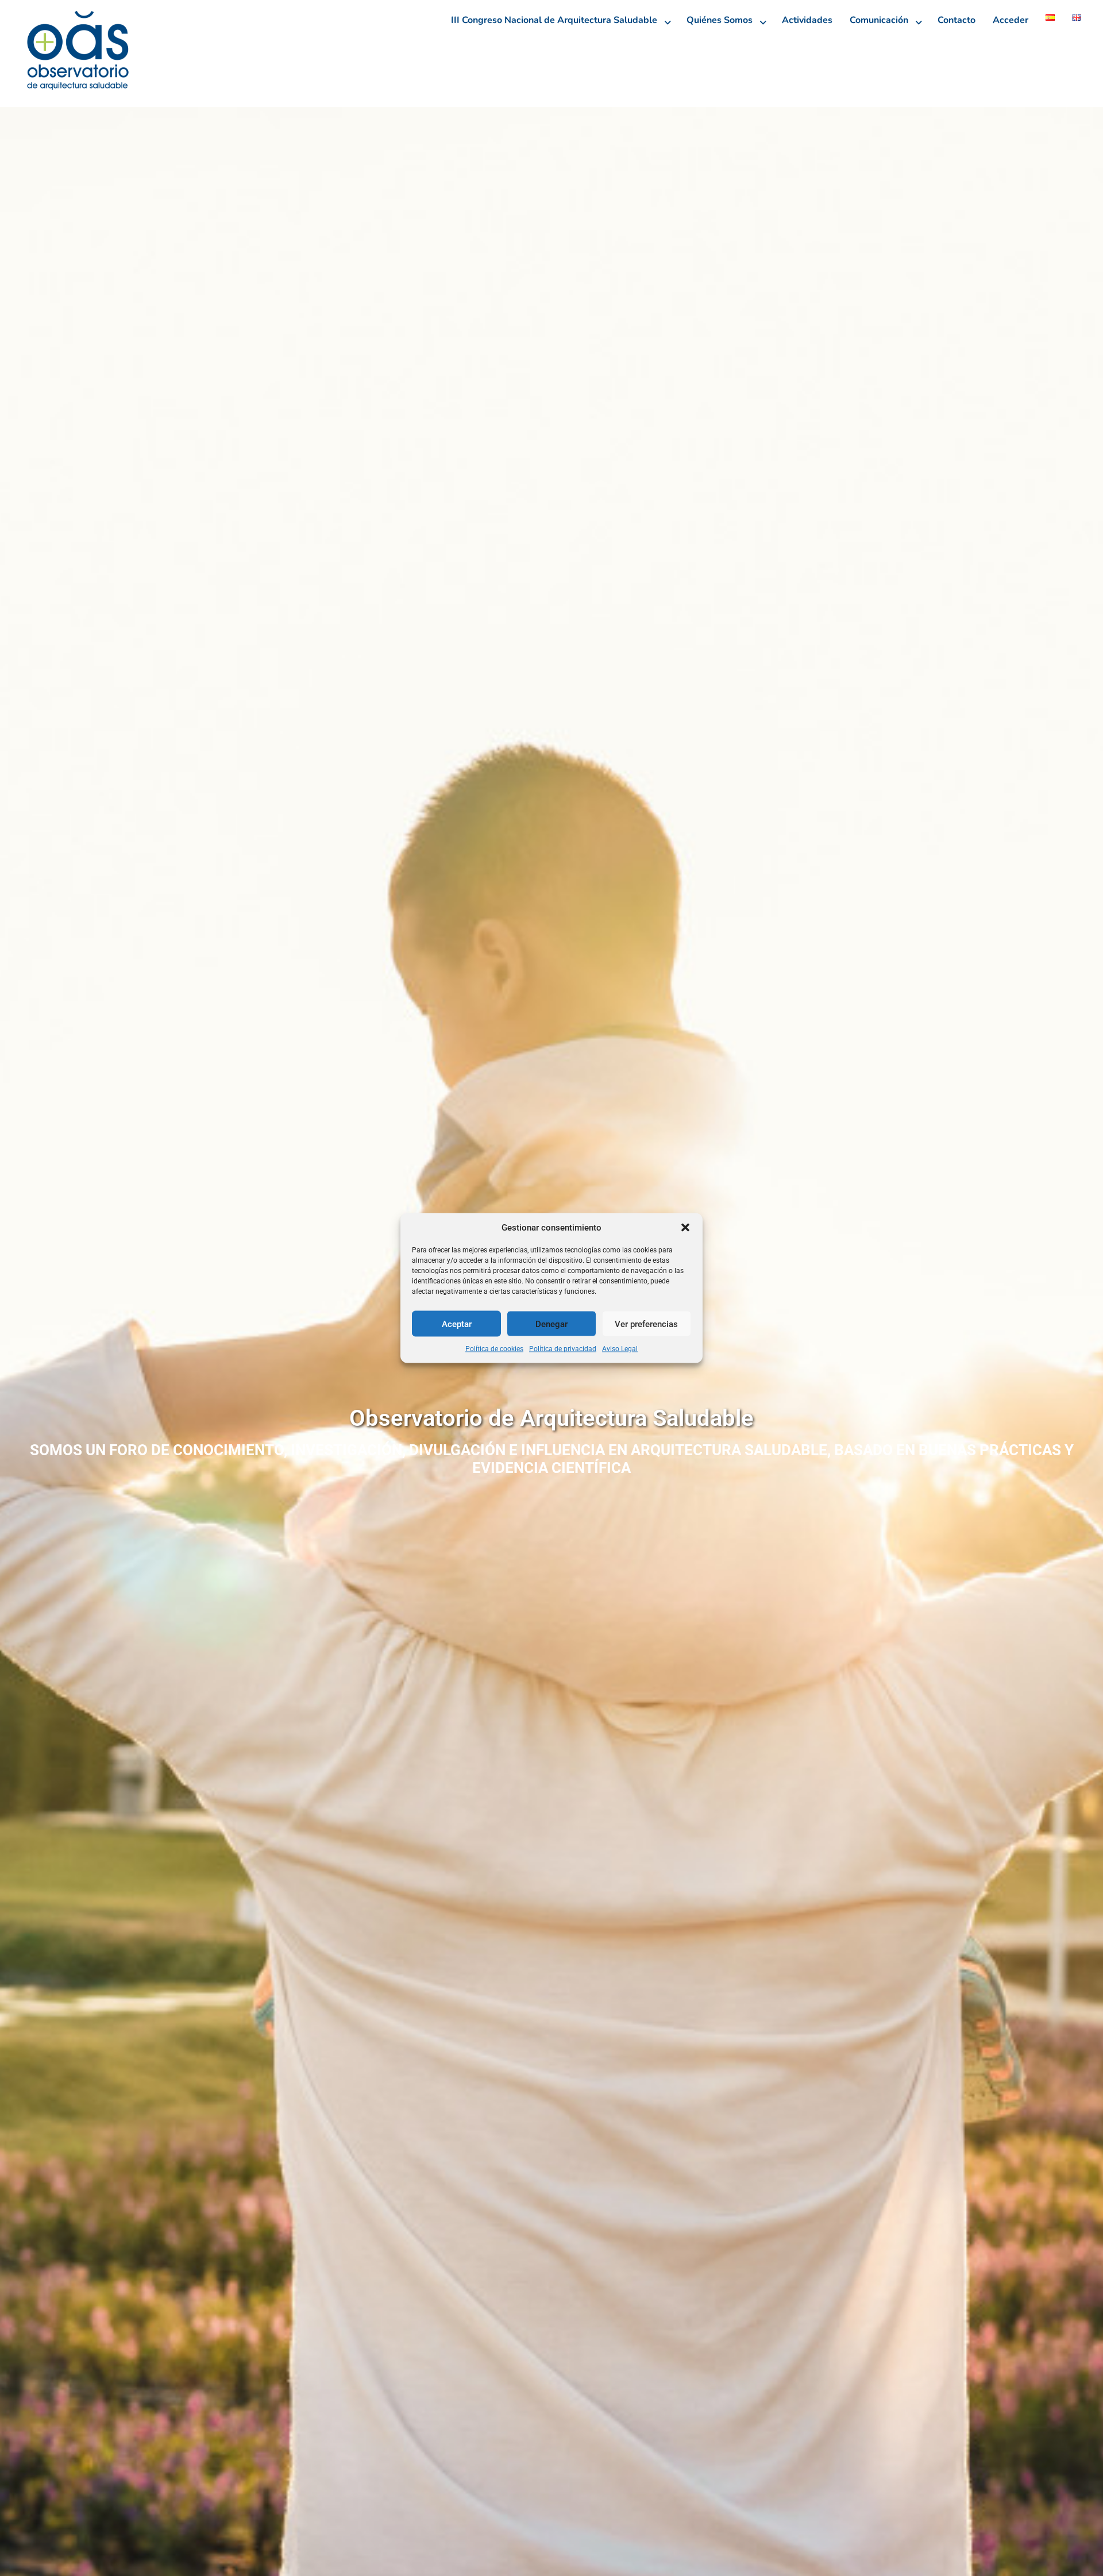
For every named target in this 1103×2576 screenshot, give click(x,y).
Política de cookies (494, 1349)
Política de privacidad (563, 1349)
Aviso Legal (620, 1349)
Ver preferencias (646, 1324)
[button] (685, 1228)
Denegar (551, 1324)
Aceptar (457, 1324)
